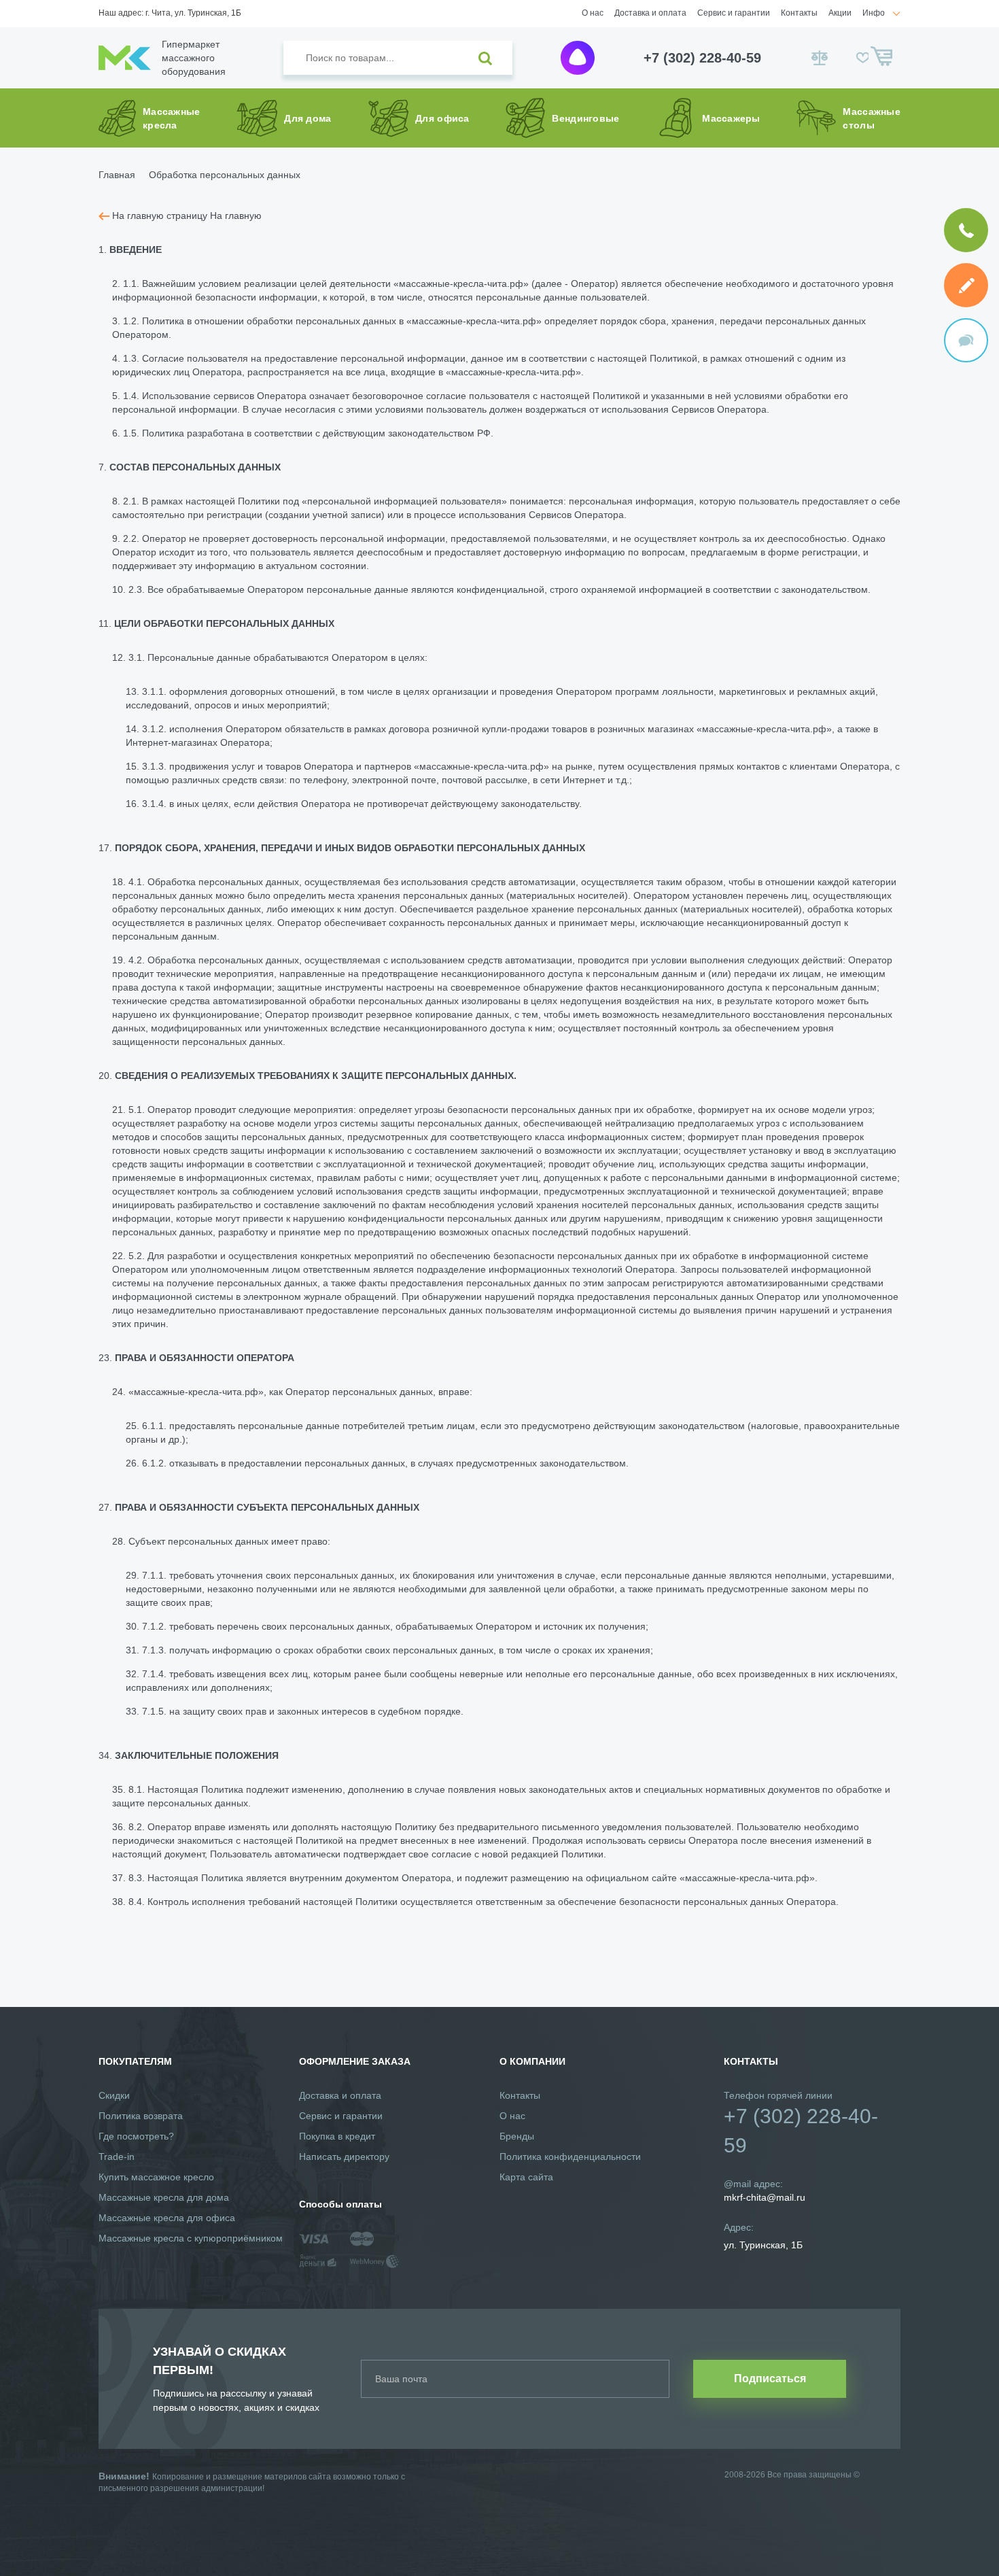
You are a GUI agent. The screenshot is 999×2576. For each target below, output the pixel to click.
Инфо (874, 13)
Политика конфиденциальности (570, 2157)
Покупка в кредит (337, 2136)
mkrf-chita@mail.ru (765, 2197)
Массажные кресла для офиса (167, 2218)
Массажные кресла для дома (164, 2197)
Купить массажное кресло (156, 2177)
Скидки (114, 2095)
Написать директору (344, 2157)
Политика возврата (141, 2116)
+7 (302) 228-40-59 (702, 58)
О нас (593, 13)
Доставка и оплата (650, 13)
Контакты (799, 13)
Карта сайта (526, 2177)
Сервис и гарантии (734, 13)
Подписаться (770, 2378)
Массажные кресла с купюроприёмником (191, 2238)
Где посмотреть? (136, 2136)
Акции (840, 13)
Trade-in (117, 2157)
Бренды (517, 2136)
